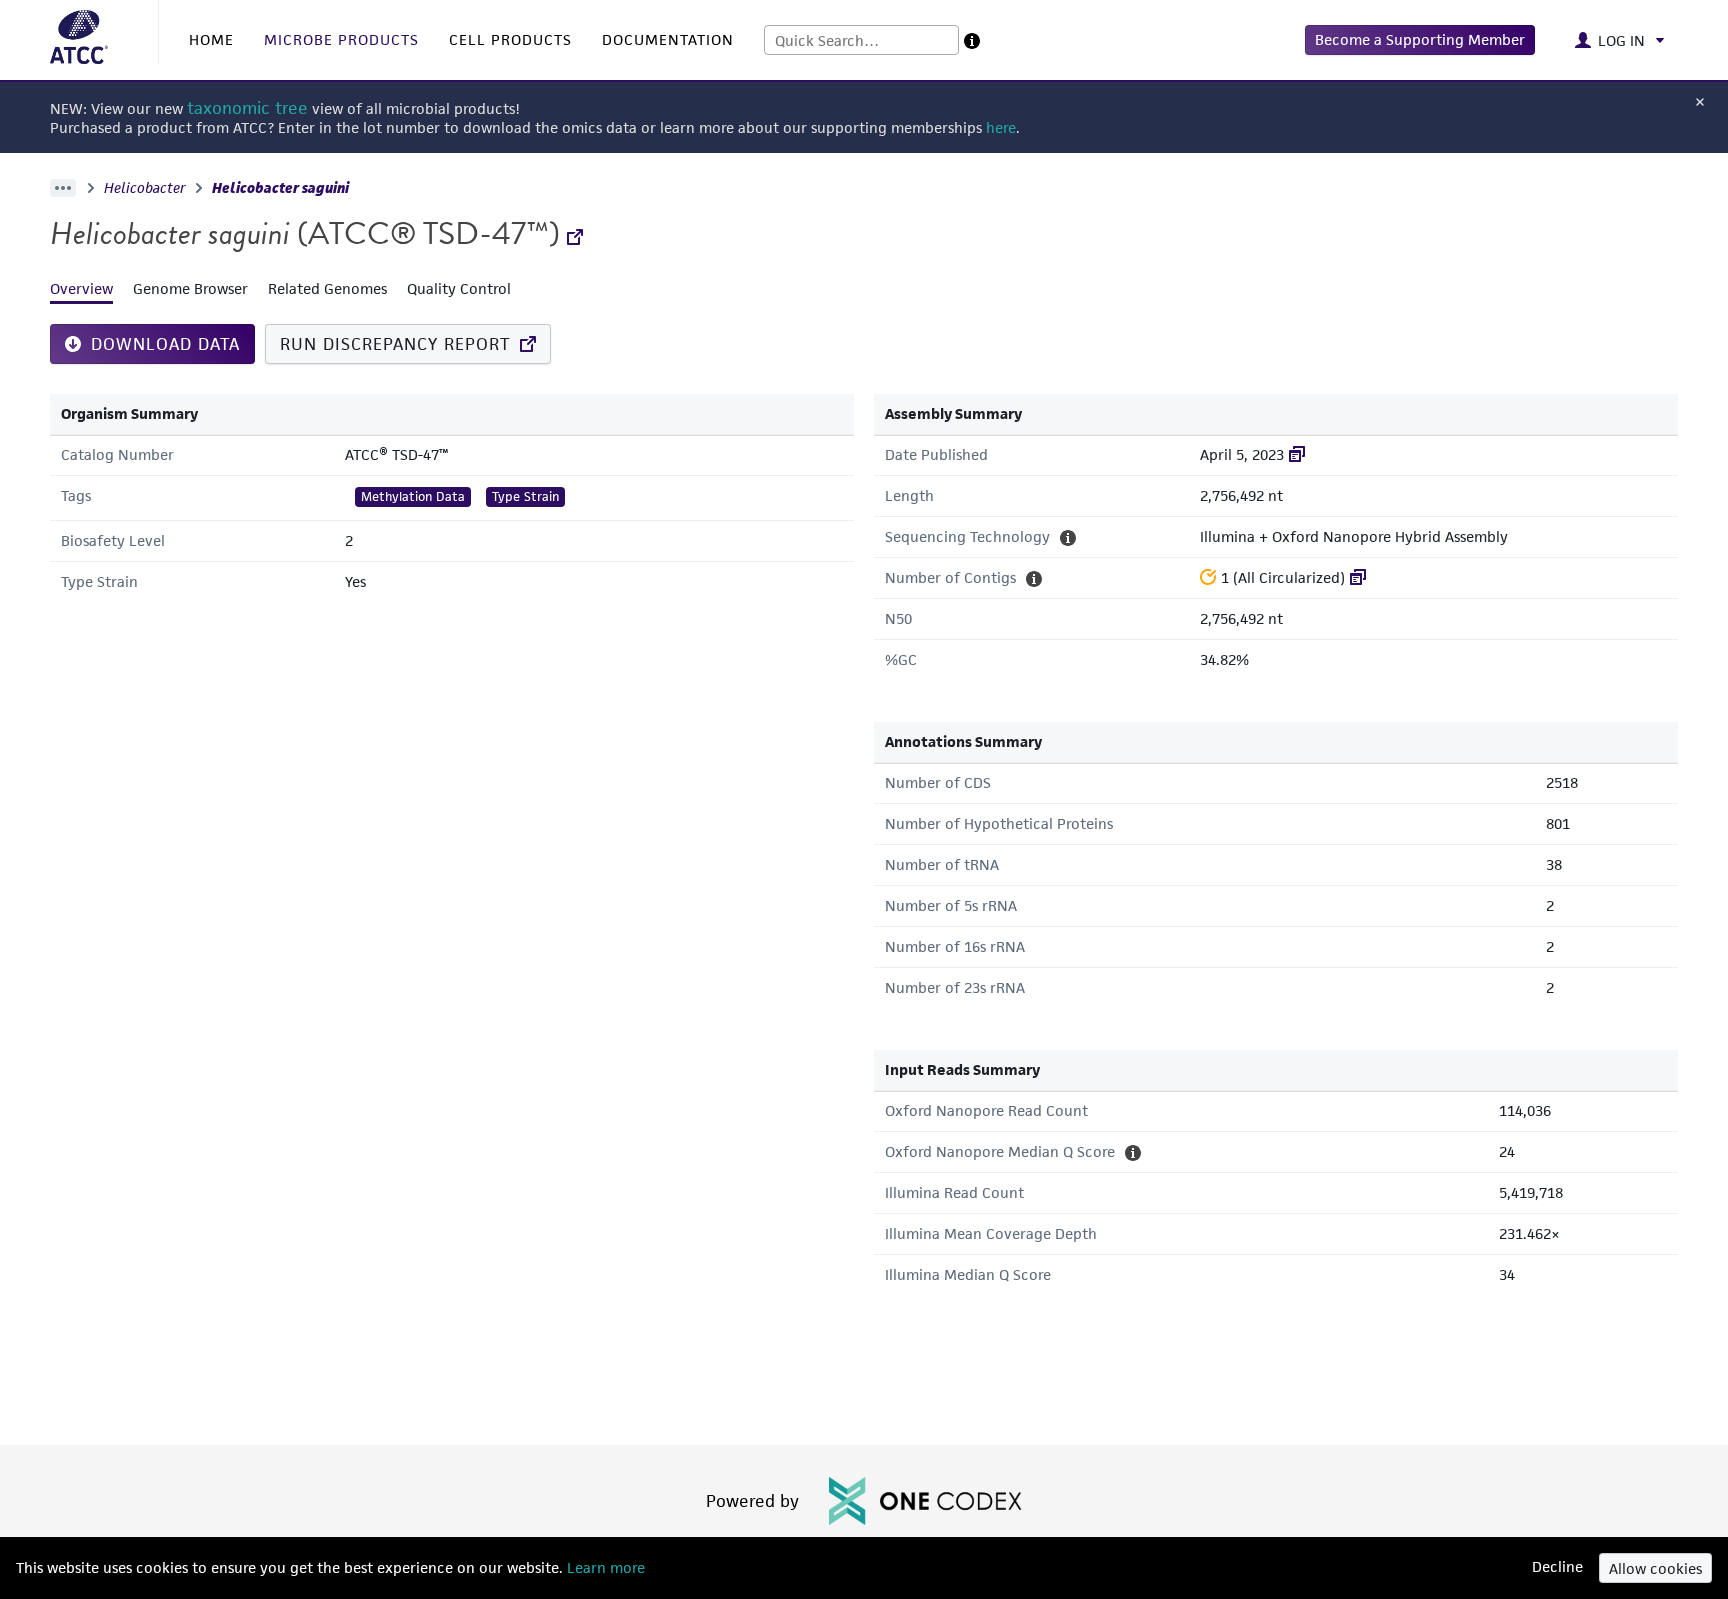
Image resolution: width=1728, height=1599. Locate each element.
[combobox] (861, 40)
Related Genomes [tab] (327, 288)
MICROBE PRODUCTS (341, 39)
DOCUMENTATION (668, 39)
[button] (1420, 40)
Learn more (604, 1567)
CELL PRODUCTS (510, 39)
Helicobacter (145, 188)
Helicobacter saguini (280, 188)
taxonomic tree (247, 108)
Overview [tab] (81, 288)
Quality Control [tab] (459, 288)
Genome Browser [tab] (190, 288)
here (1001, 127)
